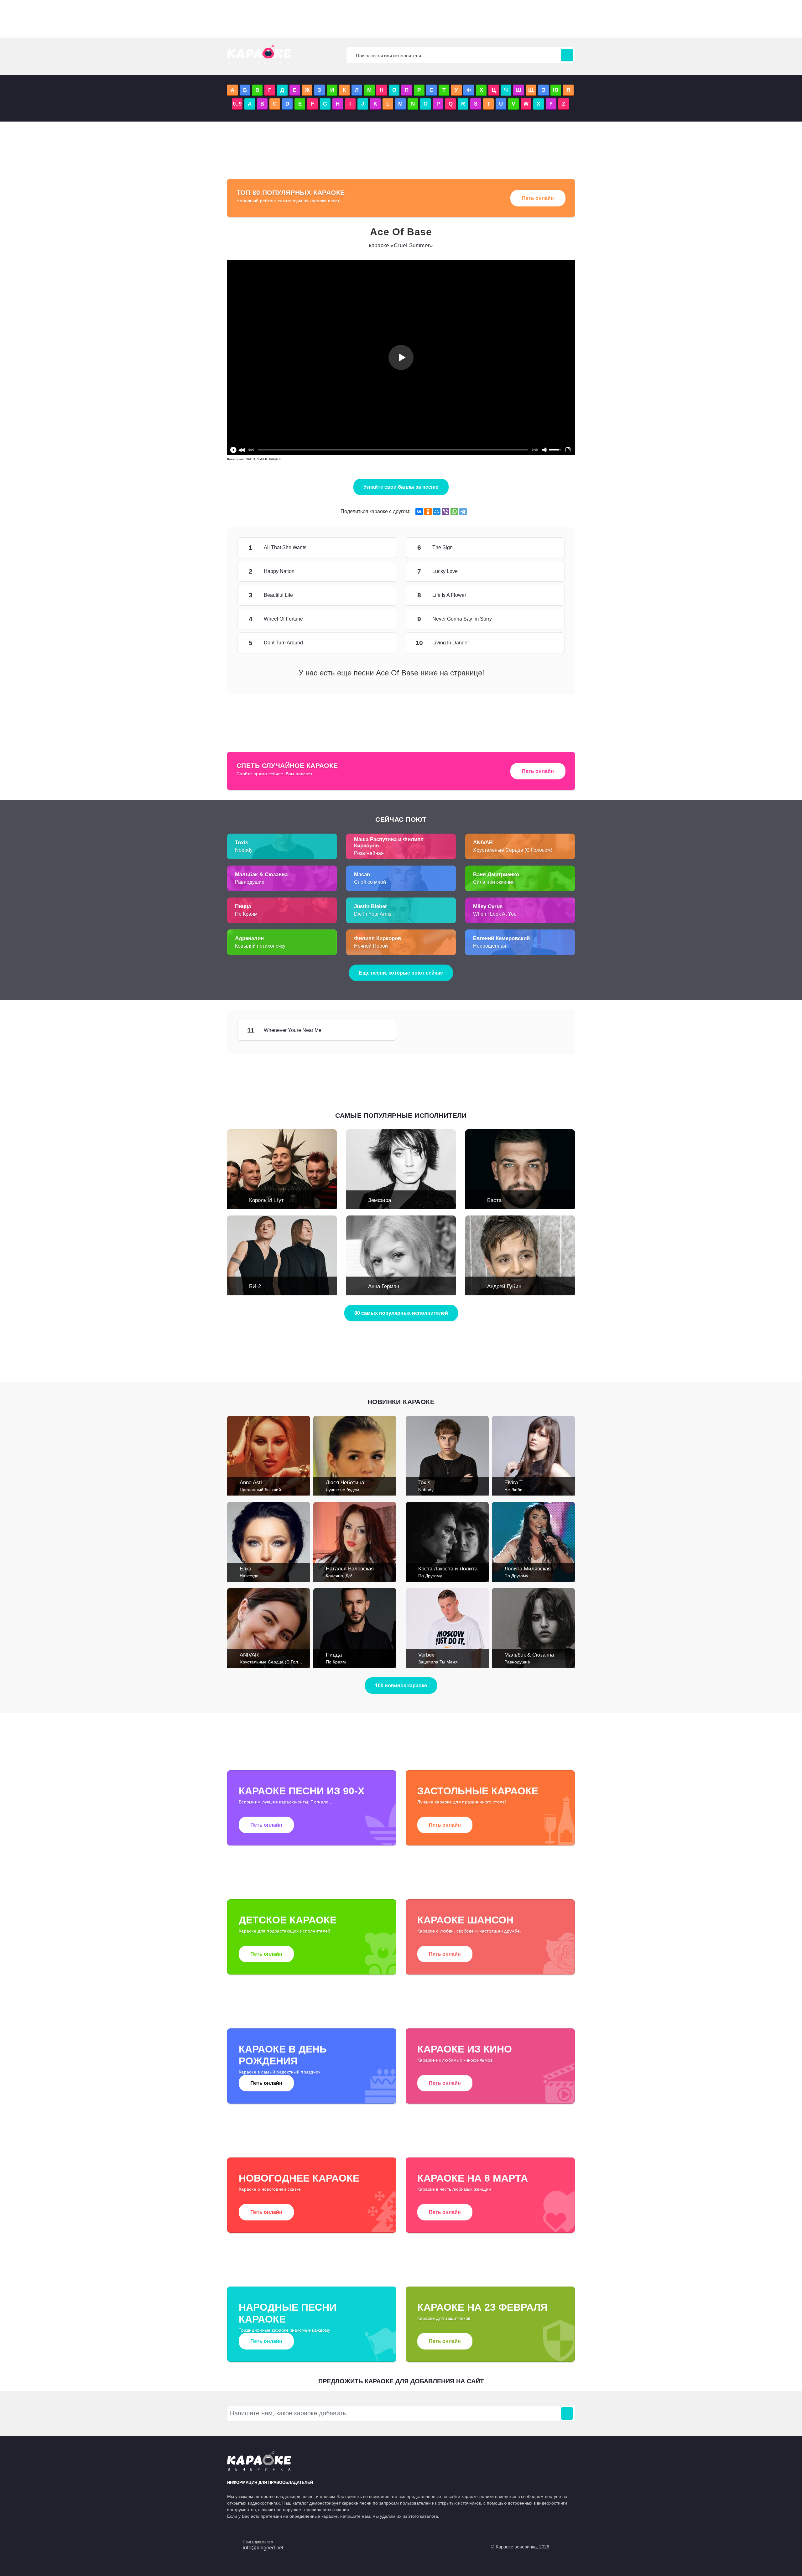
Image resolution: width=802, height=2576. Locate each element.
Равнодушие (250, 882)
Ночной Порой (371, 946)
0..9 (237, 104)
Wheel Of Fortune (378, 619)
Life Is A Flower (546, 595)
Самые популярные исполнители (401, 1115)
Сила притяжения (494, 882)
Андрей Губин (504, 1286)
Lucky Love (546, 571)
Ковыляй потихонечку (260, 946)
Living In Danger (546, 643)
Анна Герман (384, 1286)
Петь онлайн (538, 198)
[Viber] (445, 512)
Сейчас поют (401, 819)
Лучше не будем (343, 1490)
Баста (494, 1200)
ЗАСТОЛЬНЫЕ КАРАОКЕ (265, 459)
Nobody (244, 850)
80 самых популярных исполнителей (401, 1313)
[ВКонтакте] (419, 512)
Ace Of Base (401, 232)
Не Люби (513, 1490)
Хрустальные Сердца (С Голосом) (513, 850)
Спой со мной (370, 882)
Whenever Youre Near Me (378, 1030)
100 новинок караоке (401, 1686)
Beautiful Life (378, 595)
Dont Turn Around (378, 643)
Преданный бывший (260, 1490)
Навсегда (249, 1576)
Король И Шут (266, 1200)
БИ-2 (255, 1286)
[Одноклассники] (428, 512)
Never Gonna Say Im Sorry (546, 619)
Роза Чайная (369, 853)
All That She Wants (378, 548)
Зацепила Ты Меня (438, 1662)
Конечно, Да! (339, 1576)
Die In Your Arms (373, 914)
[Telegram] (463, 512)
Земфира (380, 1200)
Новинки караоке (401, 1402)
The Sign (546, 548)
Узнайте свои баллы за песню (401, 487)
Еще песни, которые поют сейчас (401, 973)
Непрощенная (490, 946)
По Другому (430, 1576)
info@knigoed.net (263, 2548)
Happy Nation (378, 571)
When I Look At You (495, 914)
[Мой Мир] (437, 512)
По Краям (246, 914)
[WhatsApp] (454, 512)
